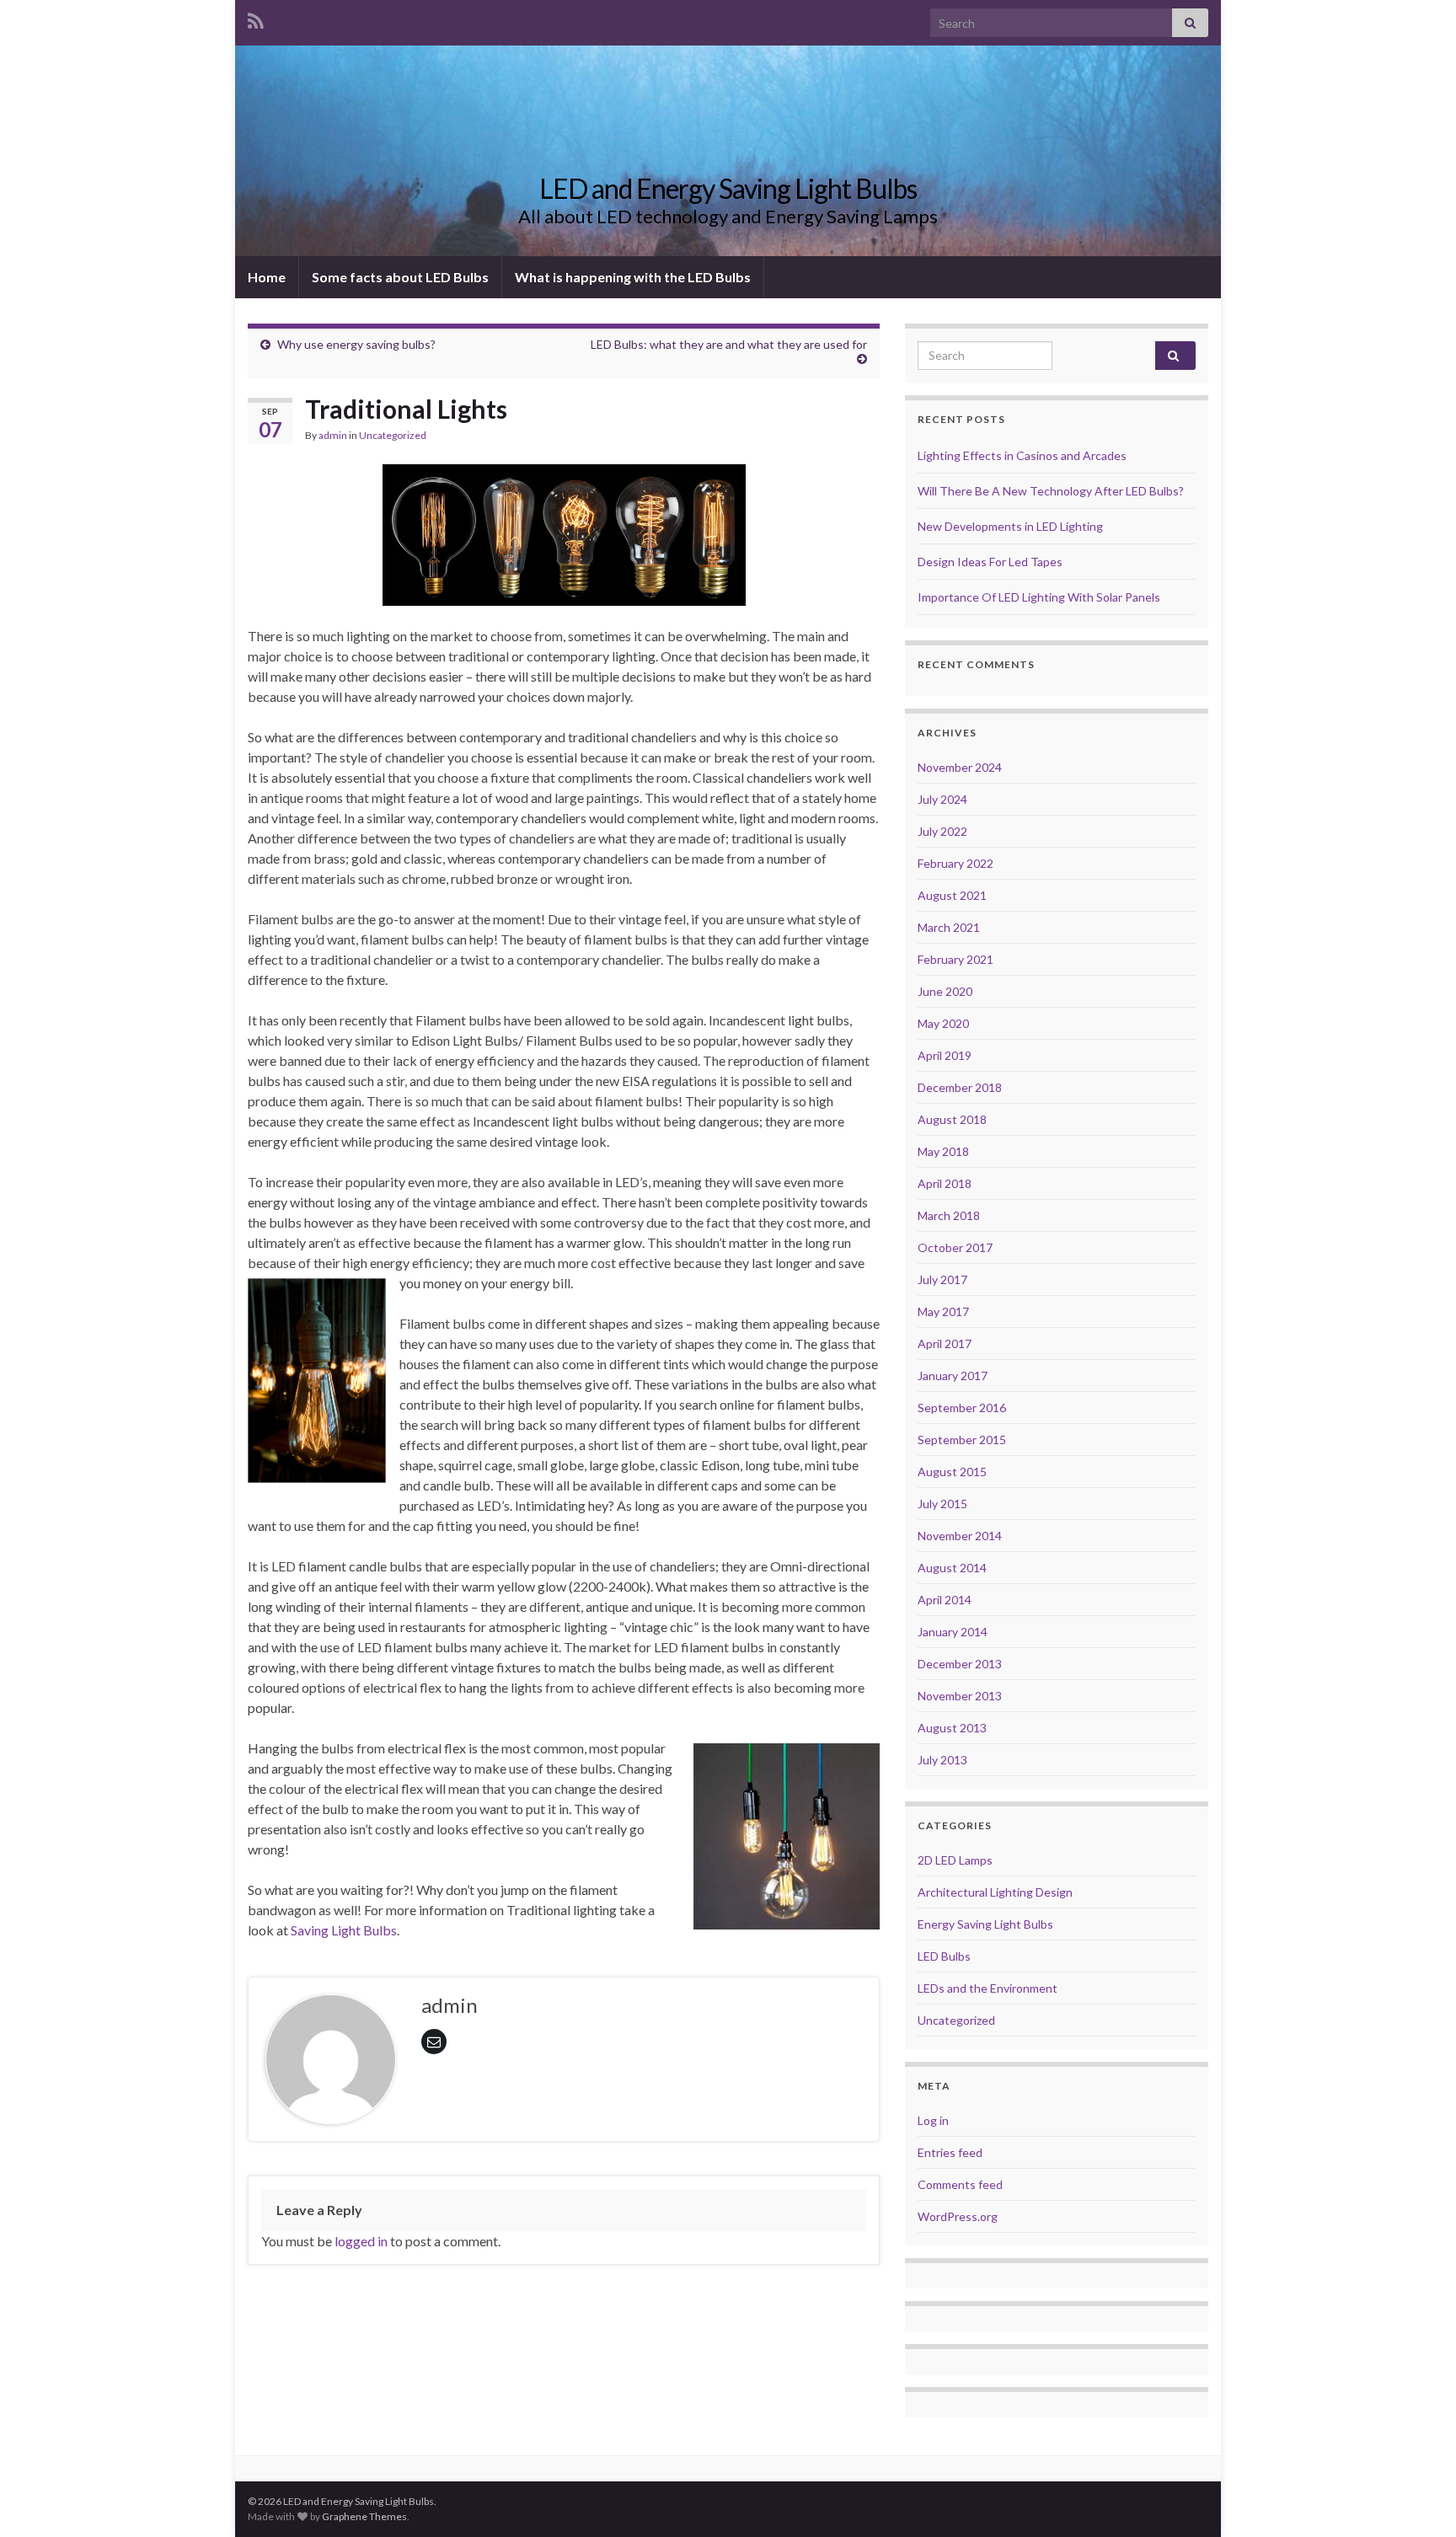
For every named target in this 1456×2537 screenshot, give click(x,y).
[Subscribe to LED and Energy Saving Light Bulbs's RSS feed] (256, 18)
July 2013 (942, 1760)
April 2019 (945, 1055)
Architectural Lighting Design (995, 1892)
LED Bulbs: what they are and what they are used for (729, 344)
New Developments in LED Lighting (1010, 526)
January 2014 (953, 1632)
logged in (361, 2241)
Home (267, 277)
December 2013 (960, 1664)
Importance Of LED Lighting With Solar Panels (1039, 597)
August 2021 (952, 895)
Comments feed (960, 2184)
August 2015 (952, 1472)
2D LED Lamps (955, 1860)
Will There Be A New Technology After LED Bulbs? (1051, 491)
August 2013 (952, 1728)
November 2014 (960, 1536)
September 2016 (962, 1408)
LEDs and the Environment (988, 1988)
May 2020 (943, 1023)
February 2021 (955, 959)
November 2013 (960, 1696)
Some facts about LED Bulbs (400, 277)
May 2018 (943, 1151)
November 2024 (960, 767)
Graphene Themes (364, 2516)
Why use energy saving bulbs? (356, 344)
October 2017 (955, 1247)
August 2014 (952, 1568)
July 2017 (942, 1279)
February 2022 (955, 863)
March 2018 (949, 1215)
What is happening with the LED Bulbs (633, 277)
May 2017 (943, 1311)
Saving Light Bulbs (344, 1930)
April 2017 (945, 1343)
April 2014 (945, 1600)
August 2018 (952, 1119)
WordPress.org (958, 2216)
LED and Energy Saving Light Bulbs (728, 188)
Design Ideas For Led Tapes (990, 562)
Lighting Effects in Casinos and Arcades (1022, 455)
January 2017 (953, 1376)
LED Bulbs (944, 1956)
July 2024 (942, 799)
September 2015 (962, 1440)
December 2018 (960, 1087)
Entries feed (950, 2152)
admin (333, 435)
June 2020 (945, 991)
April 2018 (945, 1183)
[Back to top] (1418, 2499)
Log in (933, 2120)
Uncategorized (393, 435)
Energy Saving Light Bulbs (985, 1924)
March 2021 (949, 927)
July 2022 (942, 831)
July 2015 (942, 1504)
